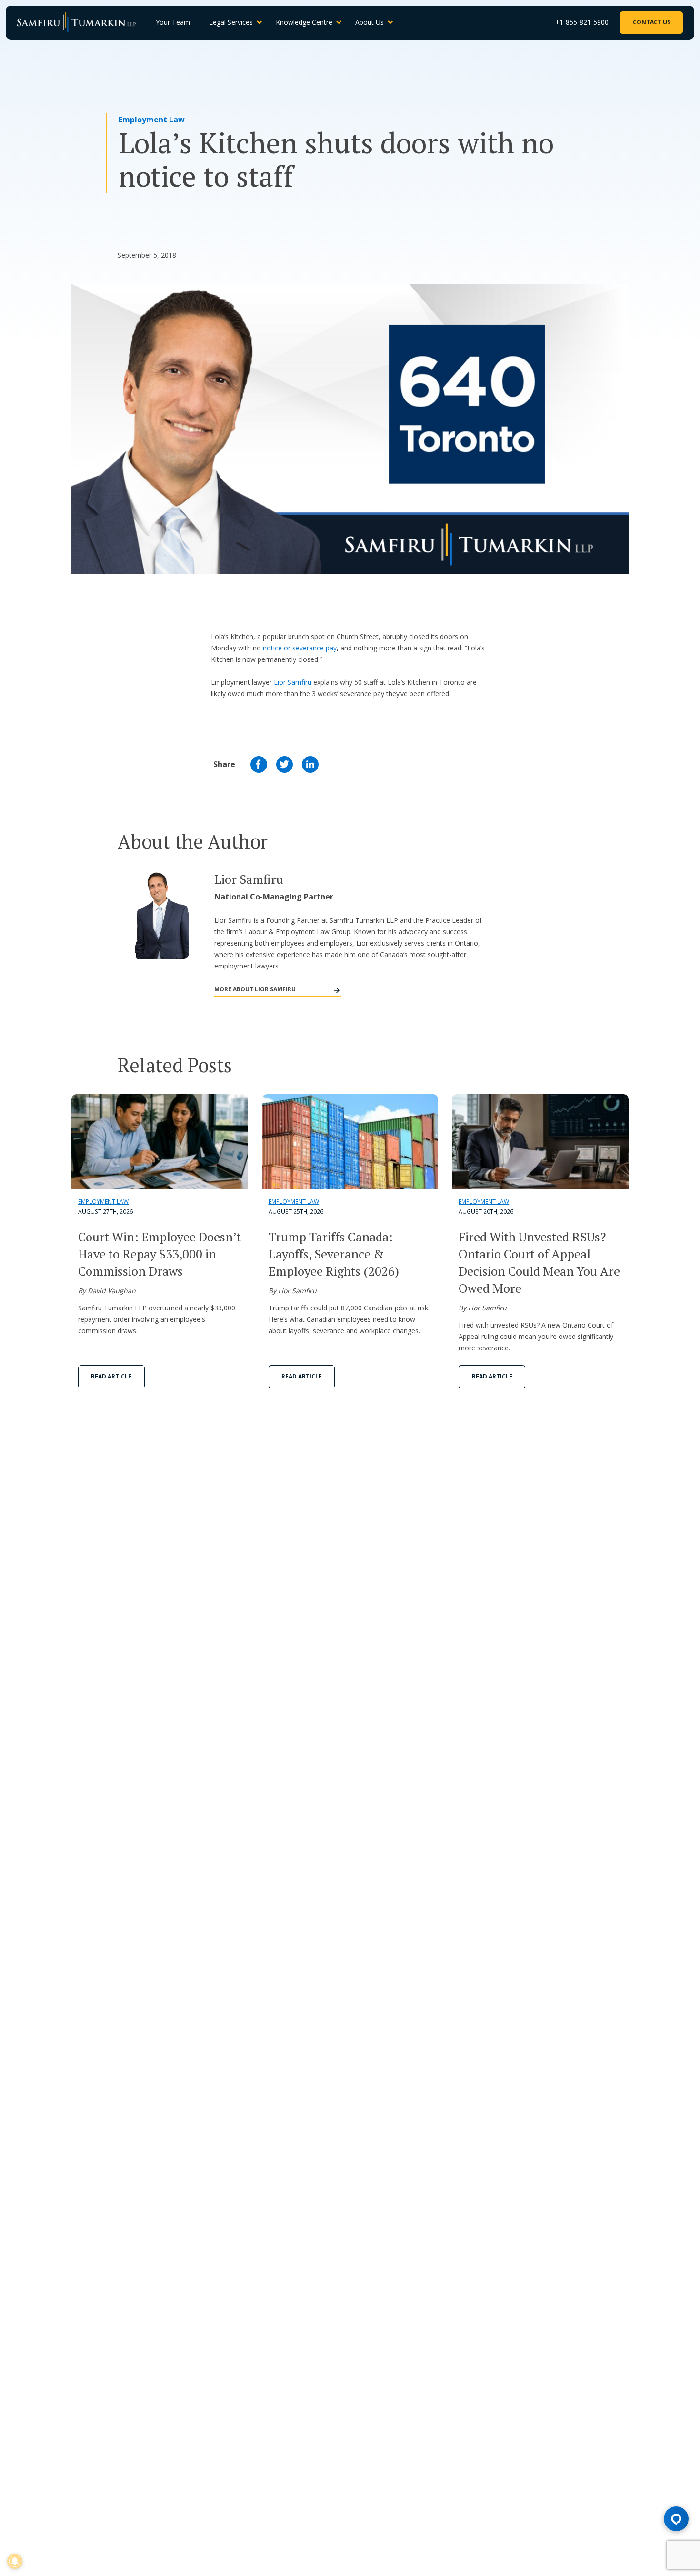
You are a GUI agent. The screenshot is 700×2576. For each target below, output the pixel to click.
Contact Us (652, 22)
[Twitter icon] (285, 764)
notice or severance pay (300, 648)
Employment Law (152, 120)
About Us (370, 22)
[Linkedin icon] (310, 764)
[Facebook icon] (259, 764)
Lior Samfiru (293, 682)
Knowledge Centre (304, 22)
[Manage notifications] (15, 2561)
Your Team (173, 22)
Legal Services (231, 22)
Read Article (111, 1376)
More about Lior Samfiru (255, 989)
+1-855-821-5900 (582, 22)
